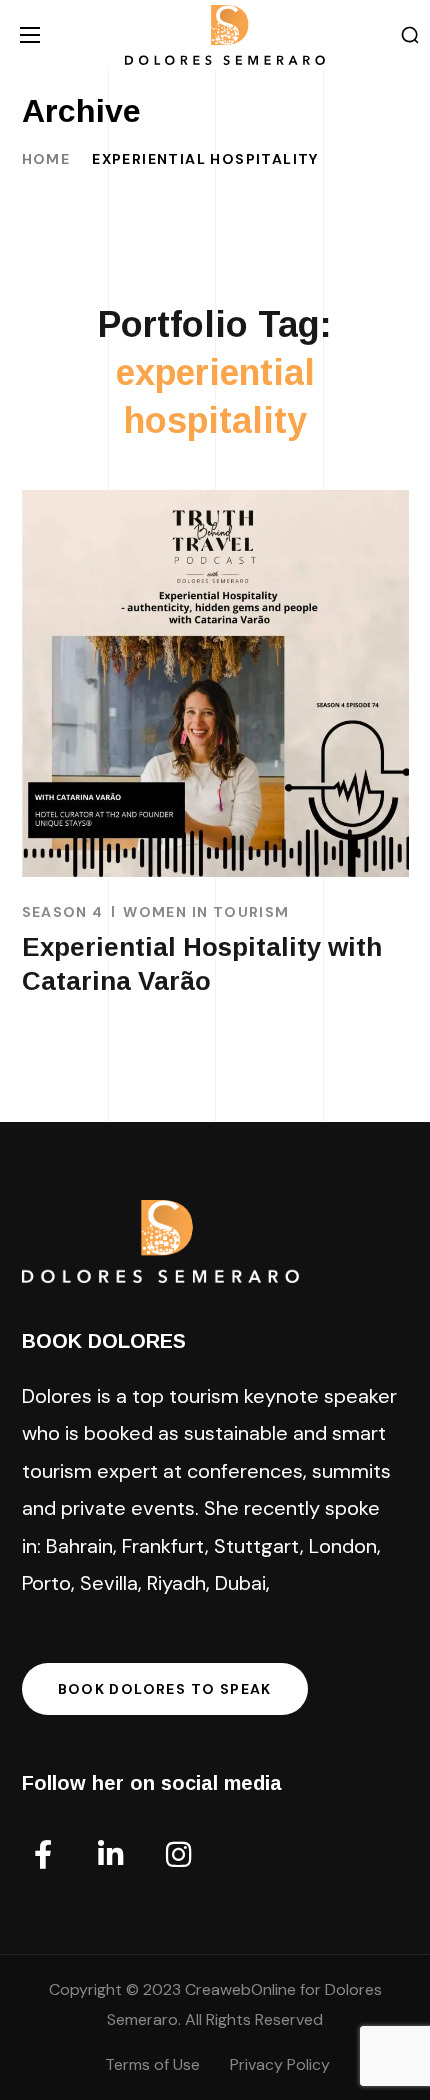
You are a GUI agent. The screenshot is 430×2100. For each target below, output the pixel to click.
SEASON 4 (63, 912)
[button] (410, 35)
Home (46, 159)
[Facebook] (43, 1855)
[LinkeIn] (111, 1855)
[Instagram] (179, 1855)
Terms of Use (152, 2064)
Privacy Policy (280, 2064)
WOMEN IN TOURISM (206, 912)
